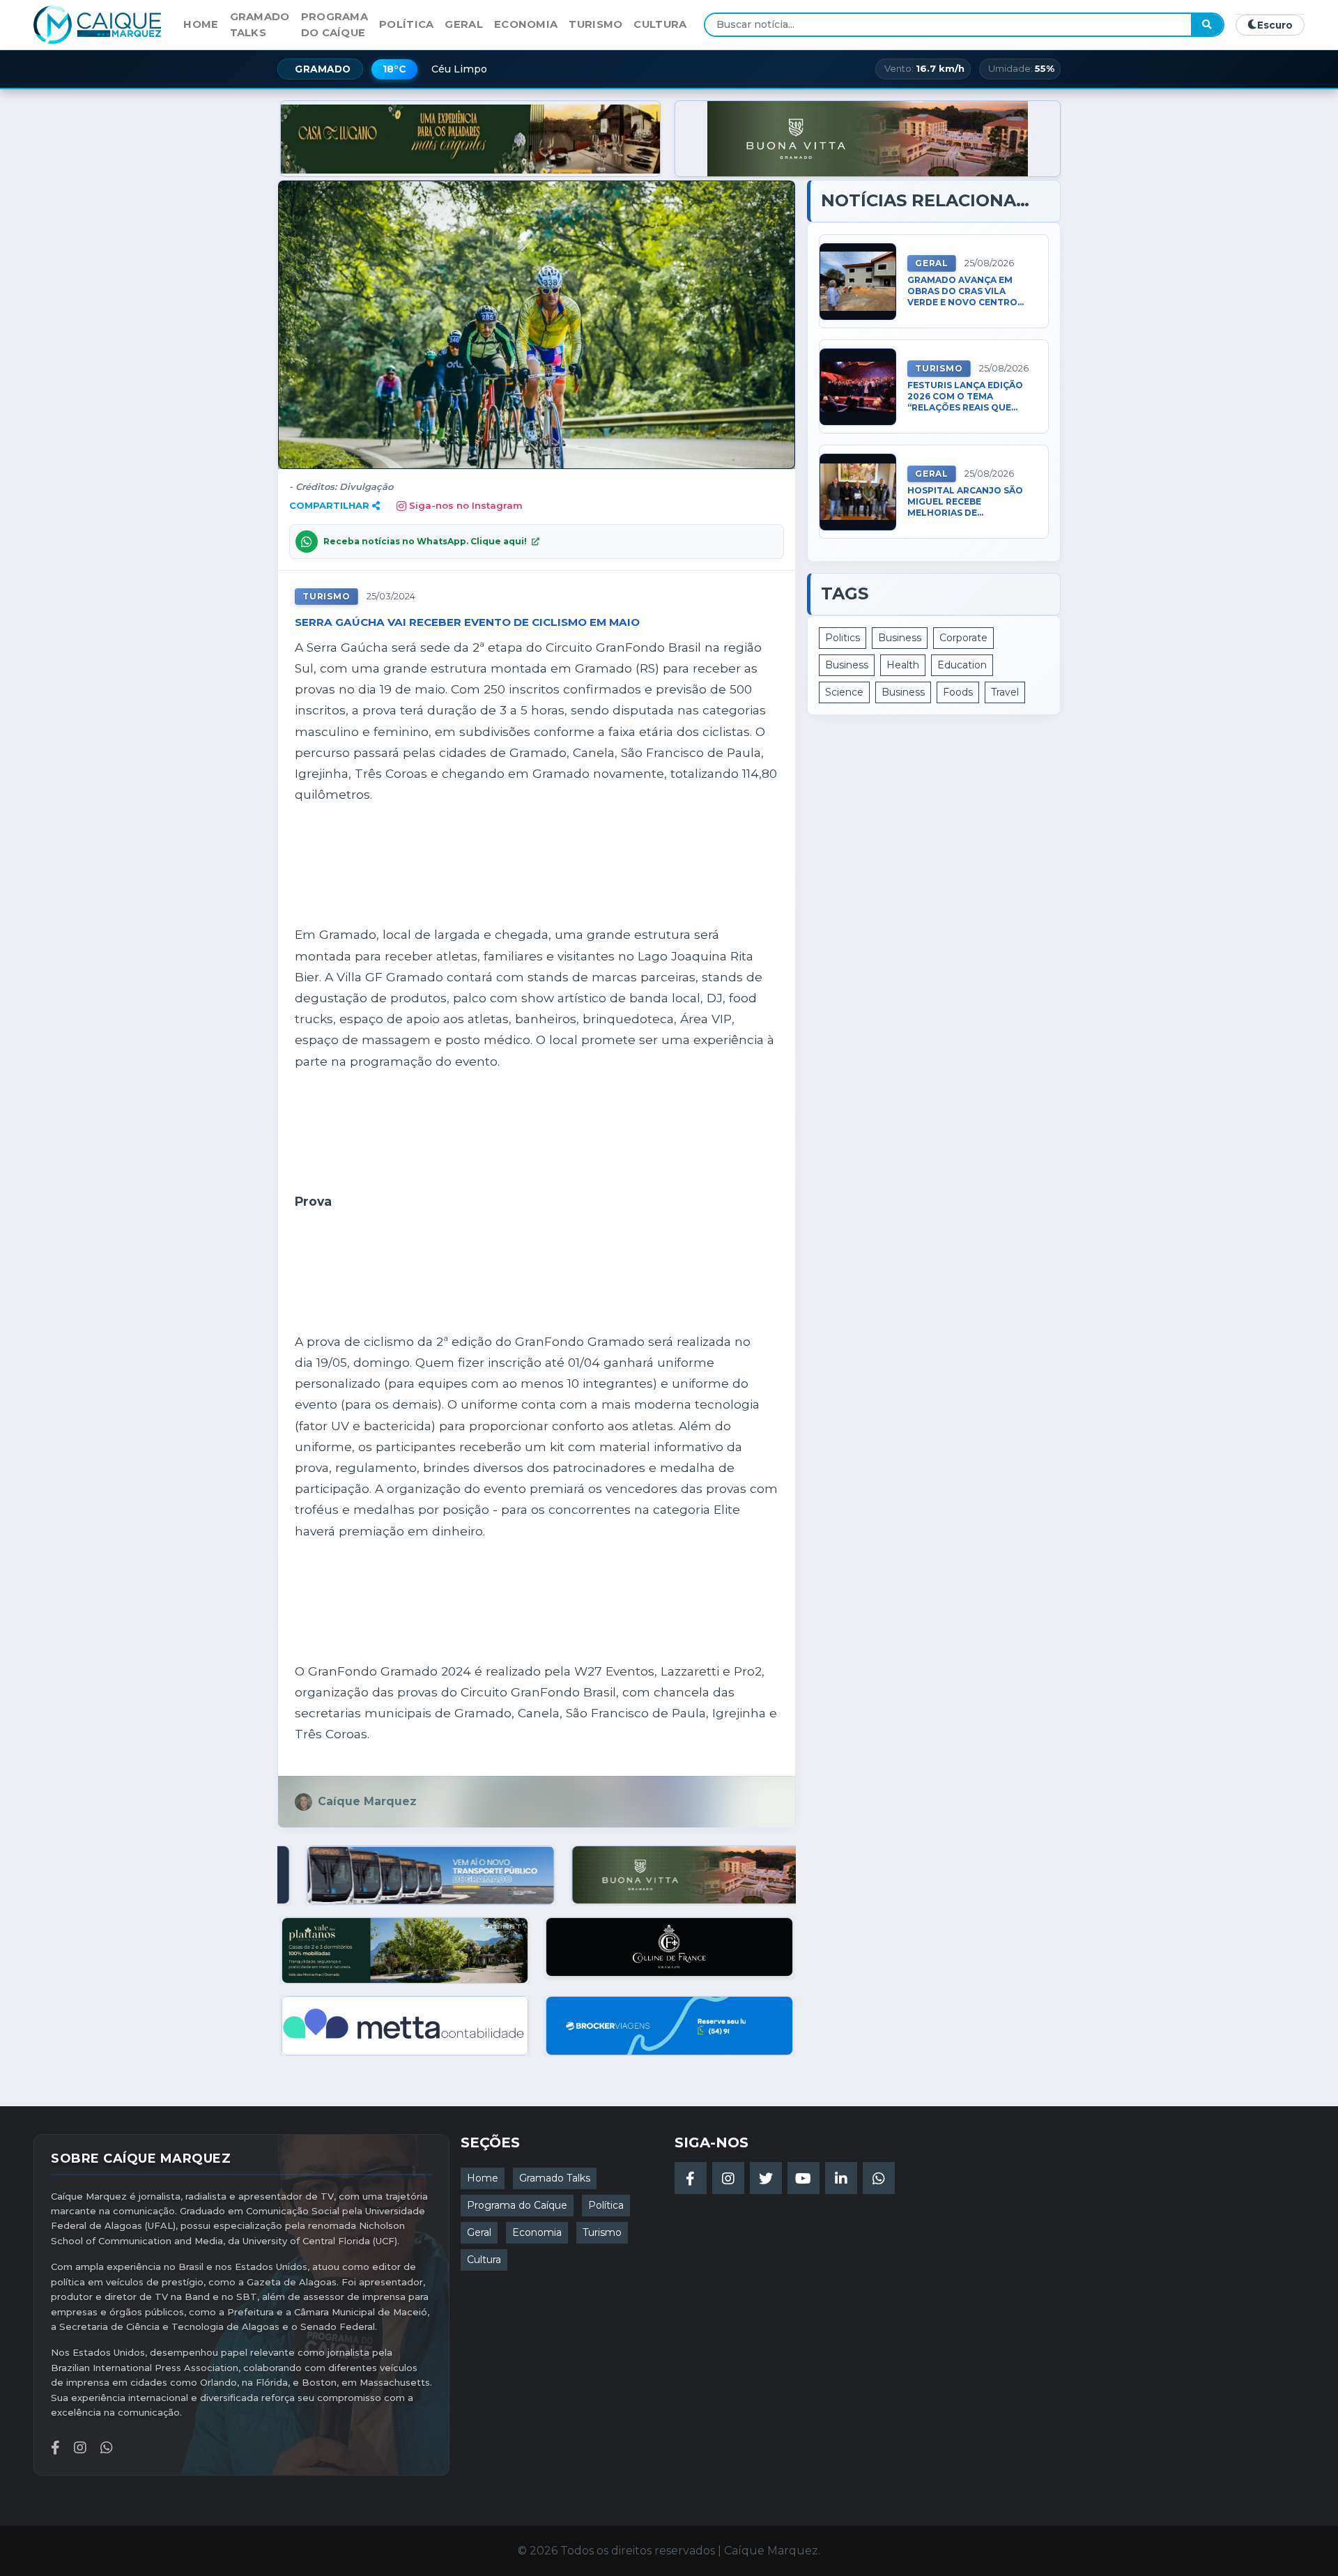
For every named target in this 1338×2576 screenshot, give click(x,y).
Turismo (595, 24)
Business (900, 638)
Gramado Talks (260, 24)
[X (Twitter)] (766, 2178)
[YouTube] (803, 2178)
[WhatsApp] (879, 2178)
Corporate (963, 638)
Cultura (660, 24)
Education (962, 665)
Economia (526, 24)
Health (903, 665)
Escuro (1275, 25)
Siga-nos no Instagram (466, 505)
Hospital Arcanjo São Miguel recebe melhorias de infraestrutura (965, 502)
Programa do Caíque (334, 24)
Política (406, 24)
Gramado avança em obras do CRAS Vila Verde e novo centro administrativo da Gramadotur (962, 292)
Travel (1005, 692)
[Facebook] (691, 2178)
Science (844, 692)
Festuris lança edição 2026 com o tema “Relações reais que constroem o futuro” (966, 397)
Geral (464, 24)
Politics (843, 638)
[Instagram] (728, 2178)
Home (201, 24)
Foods (958, 692)
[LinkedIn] (841, 2178)
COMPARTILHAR (329, 505)
